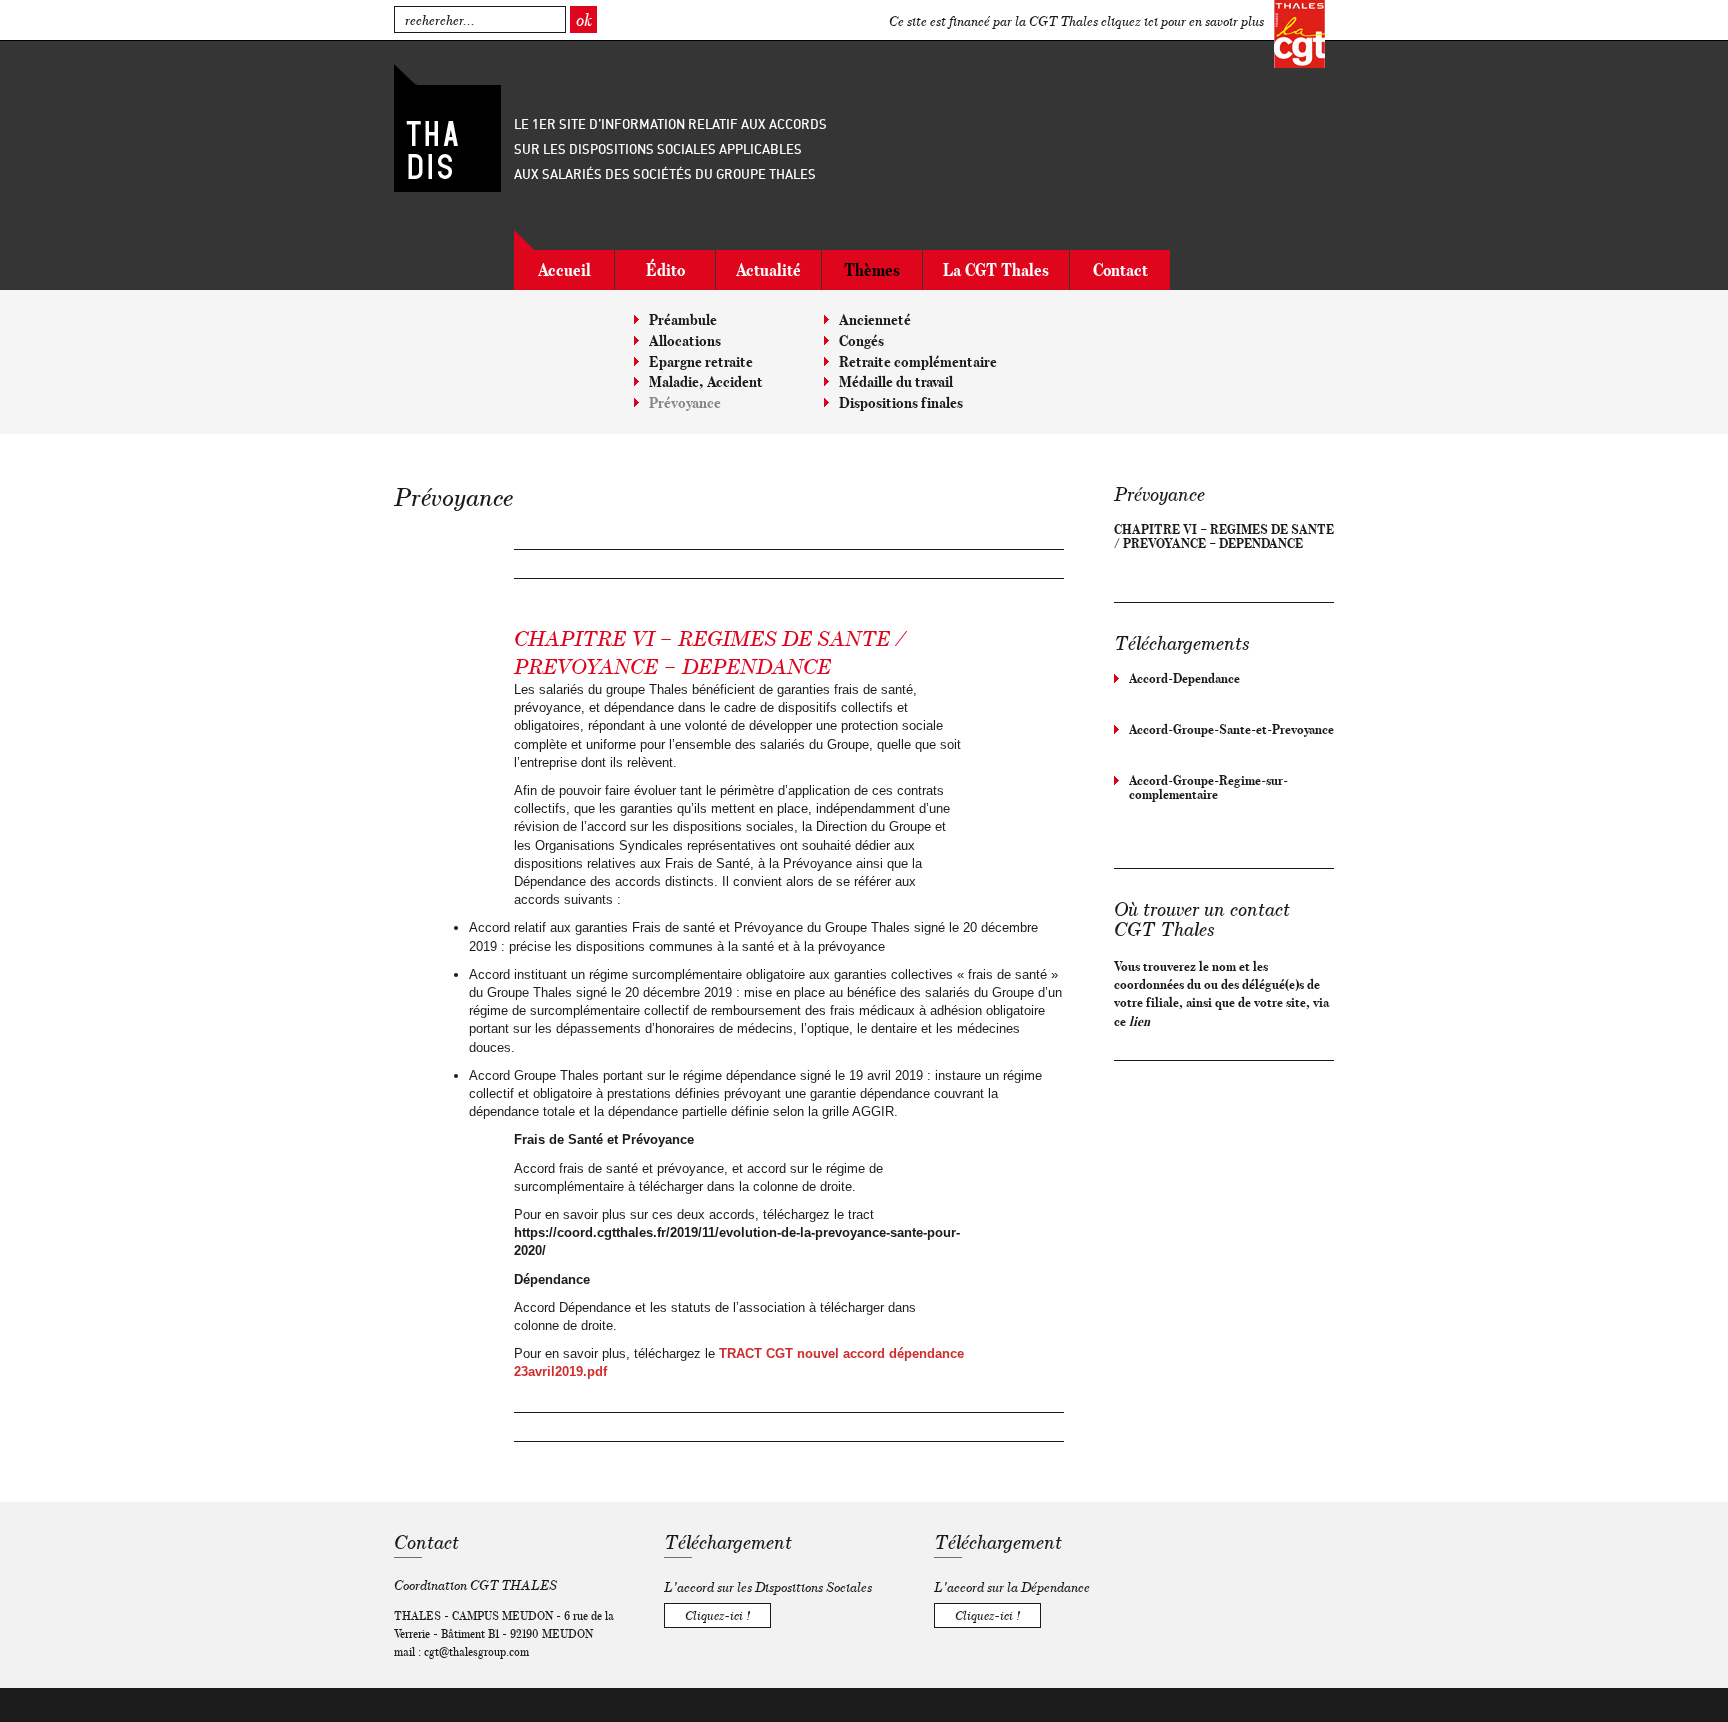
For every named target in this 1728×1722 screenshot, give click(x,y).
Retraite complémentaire (918, 361)
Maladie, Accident (706, 381)
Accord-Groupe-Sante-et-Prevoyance (1231, 729)
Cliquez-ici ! (717, 1615)
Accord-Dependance (1184, 678)
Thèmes (872, 269)
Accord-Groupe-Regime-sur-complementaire (1208, 787)
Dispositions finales (901, 402)
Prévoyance (685, 402)
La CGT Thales (996, 269)
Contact (1120, 269)
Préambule (683, 319)
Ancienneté (875, 319)
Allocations (685, 340)
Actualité (768, 269)
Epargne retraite (701, 361)
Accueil (564, 269)
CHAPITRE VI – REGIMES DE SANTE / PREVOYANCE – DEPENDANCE (1224, 536)
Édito (665, 269)
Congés (861, 340)
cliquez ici (1129, 21)
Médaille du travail (896, 381)
